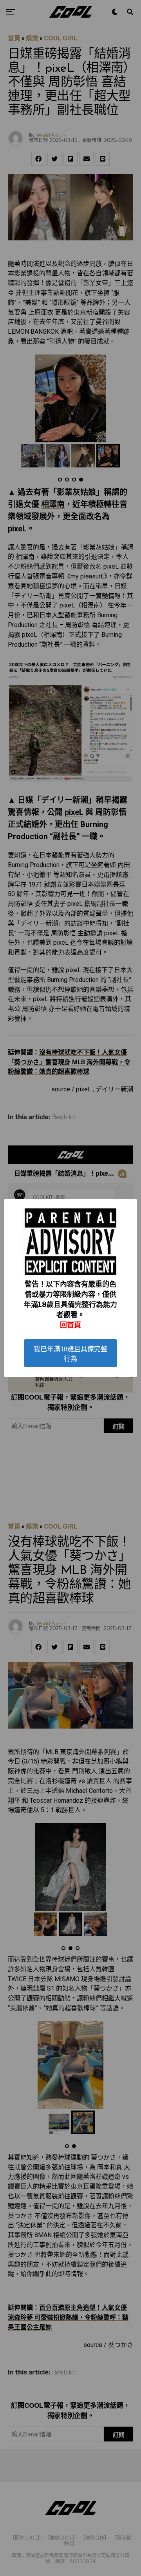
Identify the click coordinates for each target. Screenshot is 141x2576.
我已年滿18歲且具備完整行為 (70, 1354)
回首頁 (70, 1325)
